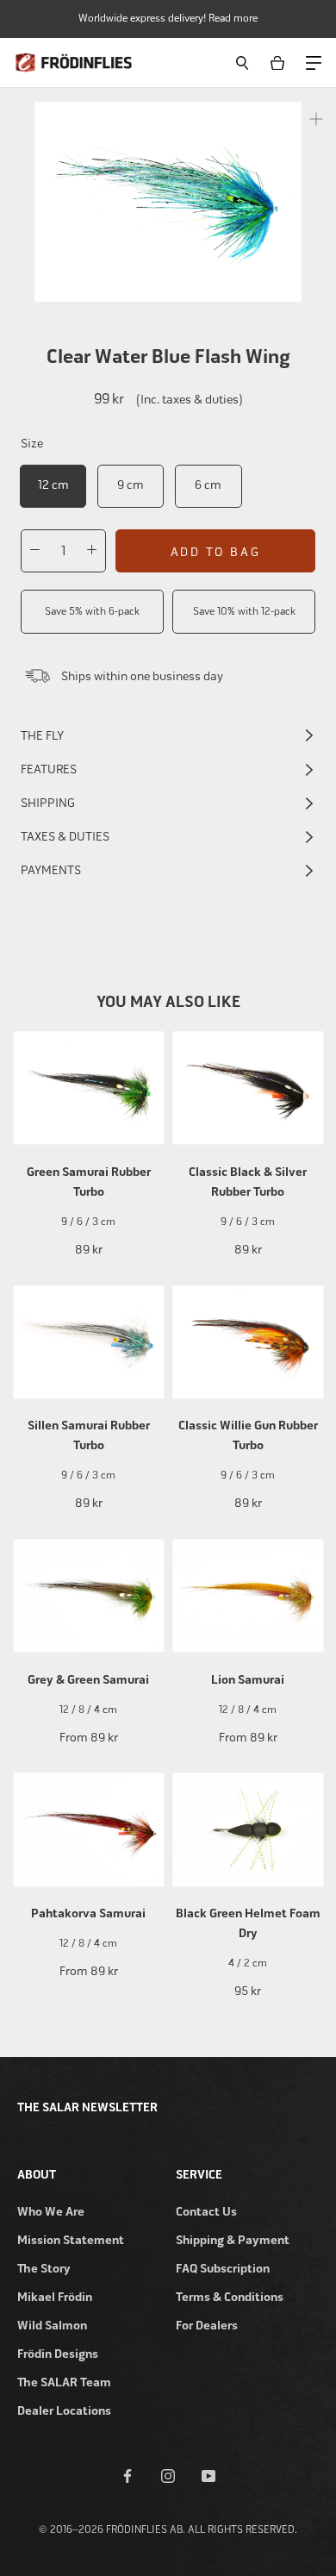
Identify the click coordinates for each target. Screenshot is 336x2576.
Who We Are (51, 2212)
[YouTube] (208, 2475)
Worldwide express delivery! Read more (168, 18)
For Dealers (207, 2326)
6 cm (208, 485)
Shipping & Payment (233, 2240)
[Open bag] (280, 63)
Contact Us (206, 2212)
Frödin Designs (58, 2354)
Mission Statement (71, 2240)
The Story (44, 2269)
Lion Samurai (248, 1680)
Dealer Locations (64, 2411)
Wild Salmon (52, 2326)
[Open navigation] (313, 62)
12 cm (53, 485)
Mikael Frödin (55, 2297)
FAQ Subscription (223, 2269)
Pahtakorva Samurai (88, 1913)
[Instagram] (168, 2475)
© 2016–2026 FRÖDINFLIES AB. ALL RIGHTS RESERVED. (168, 2529)
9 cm (131, 485)
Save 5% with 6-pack (92, 611)
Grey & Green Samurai (88, 1680)
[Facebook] (128, 2475)
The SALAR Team (64, 2382)
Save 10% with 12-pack (244, 611)
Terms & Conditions (230, 2297)
